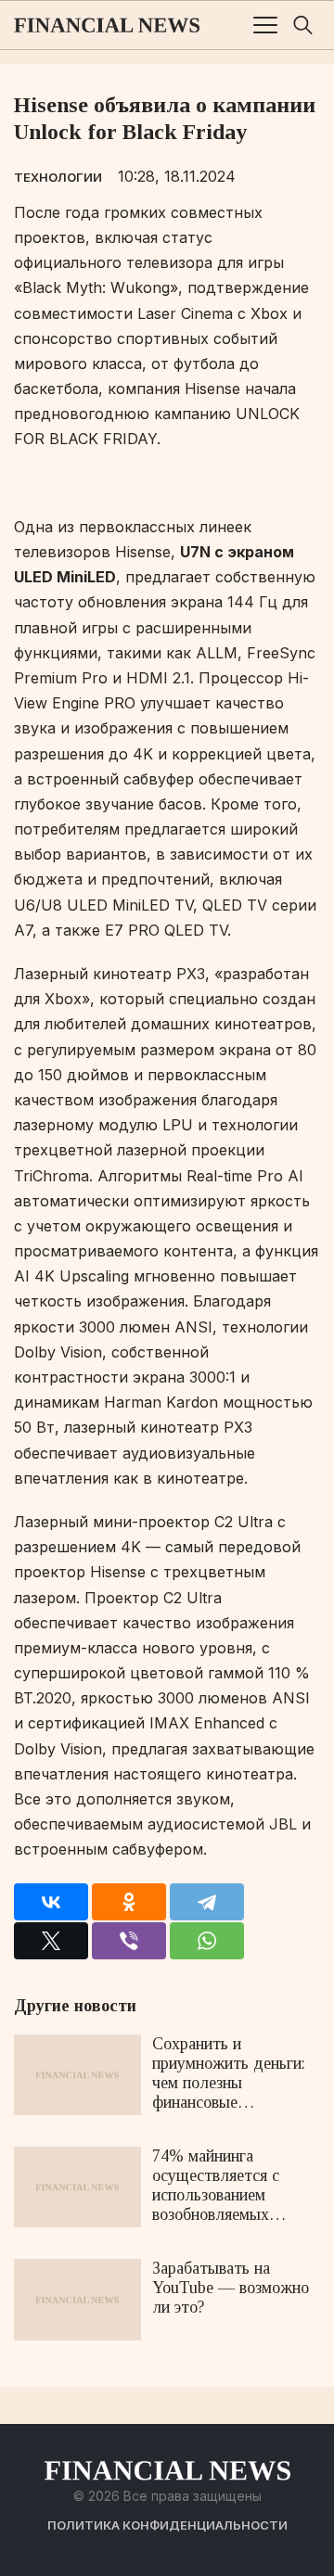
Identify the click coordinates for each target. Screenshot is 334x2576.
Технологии (58, 177)
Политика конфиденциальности (167, 2525)
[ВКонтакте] (51, 1902)
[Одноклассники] (129, 1902)
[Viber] (129, 1941)
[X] (51, 1941)
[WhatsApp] (207, 1941)
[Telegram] (207, 1902)
